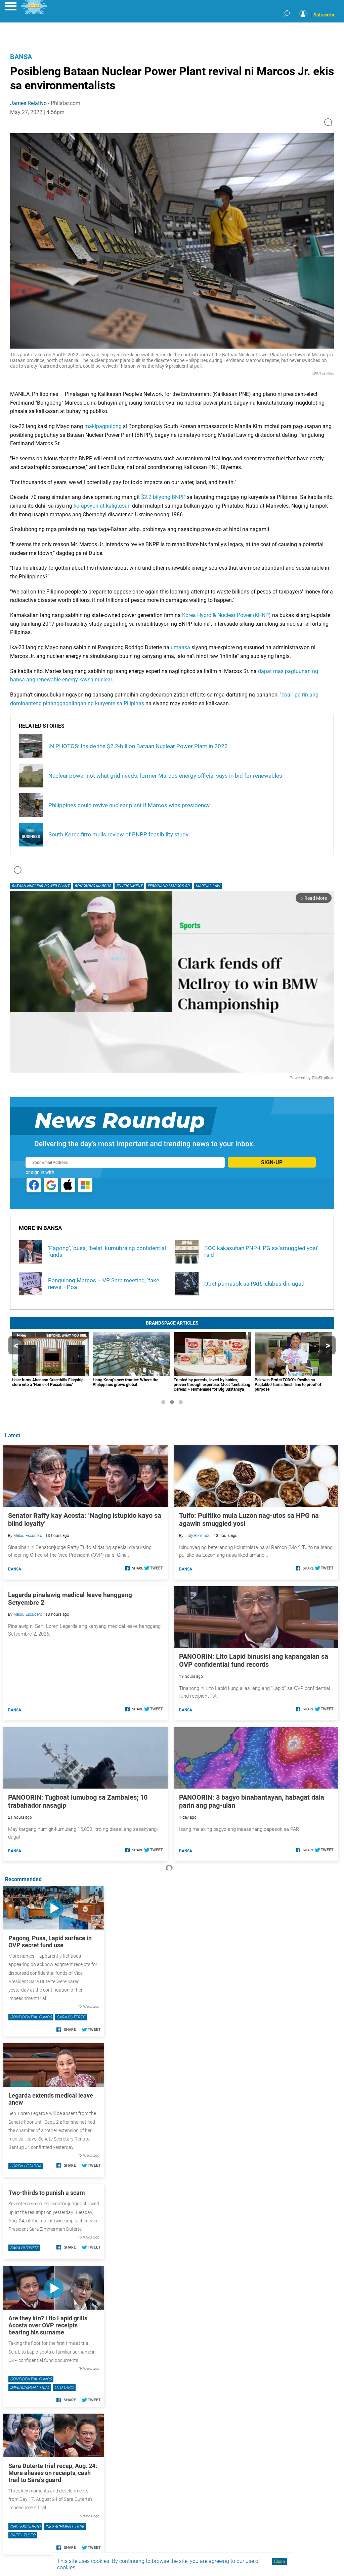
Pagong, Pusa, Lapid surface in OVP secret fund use (50, 1942)
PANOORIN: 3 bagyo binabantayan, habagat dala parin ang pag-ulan (252, 1801)
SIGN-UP (272, 1162)
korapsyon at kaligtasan (102, 506)
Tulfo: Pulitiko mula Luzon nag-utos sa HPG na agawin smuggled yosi (249, 1519)
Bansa (21, 57)
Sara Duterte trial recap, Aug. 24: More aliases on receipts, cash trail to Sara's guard (53, 2473)
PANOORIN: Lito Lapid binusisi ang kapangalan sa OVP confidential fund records (254, 1660)
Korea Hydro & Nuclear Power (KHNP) (226, 615)
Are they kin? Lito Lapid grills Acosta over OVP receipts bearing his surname (48, 2325)
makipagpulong (103, 426)
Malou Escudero (28, 1536)
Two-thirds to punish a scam (47, 2193)
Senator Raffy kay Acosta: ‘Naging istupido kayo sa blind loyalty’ (85, 1519)
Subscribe (325, 15)
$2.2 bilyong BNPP (163, 497)
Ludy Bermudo (198, 1536)
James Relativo (28, 103)
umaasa (181, 647)
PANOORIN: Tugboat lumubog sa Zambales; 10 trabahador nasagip (78, 1801)
